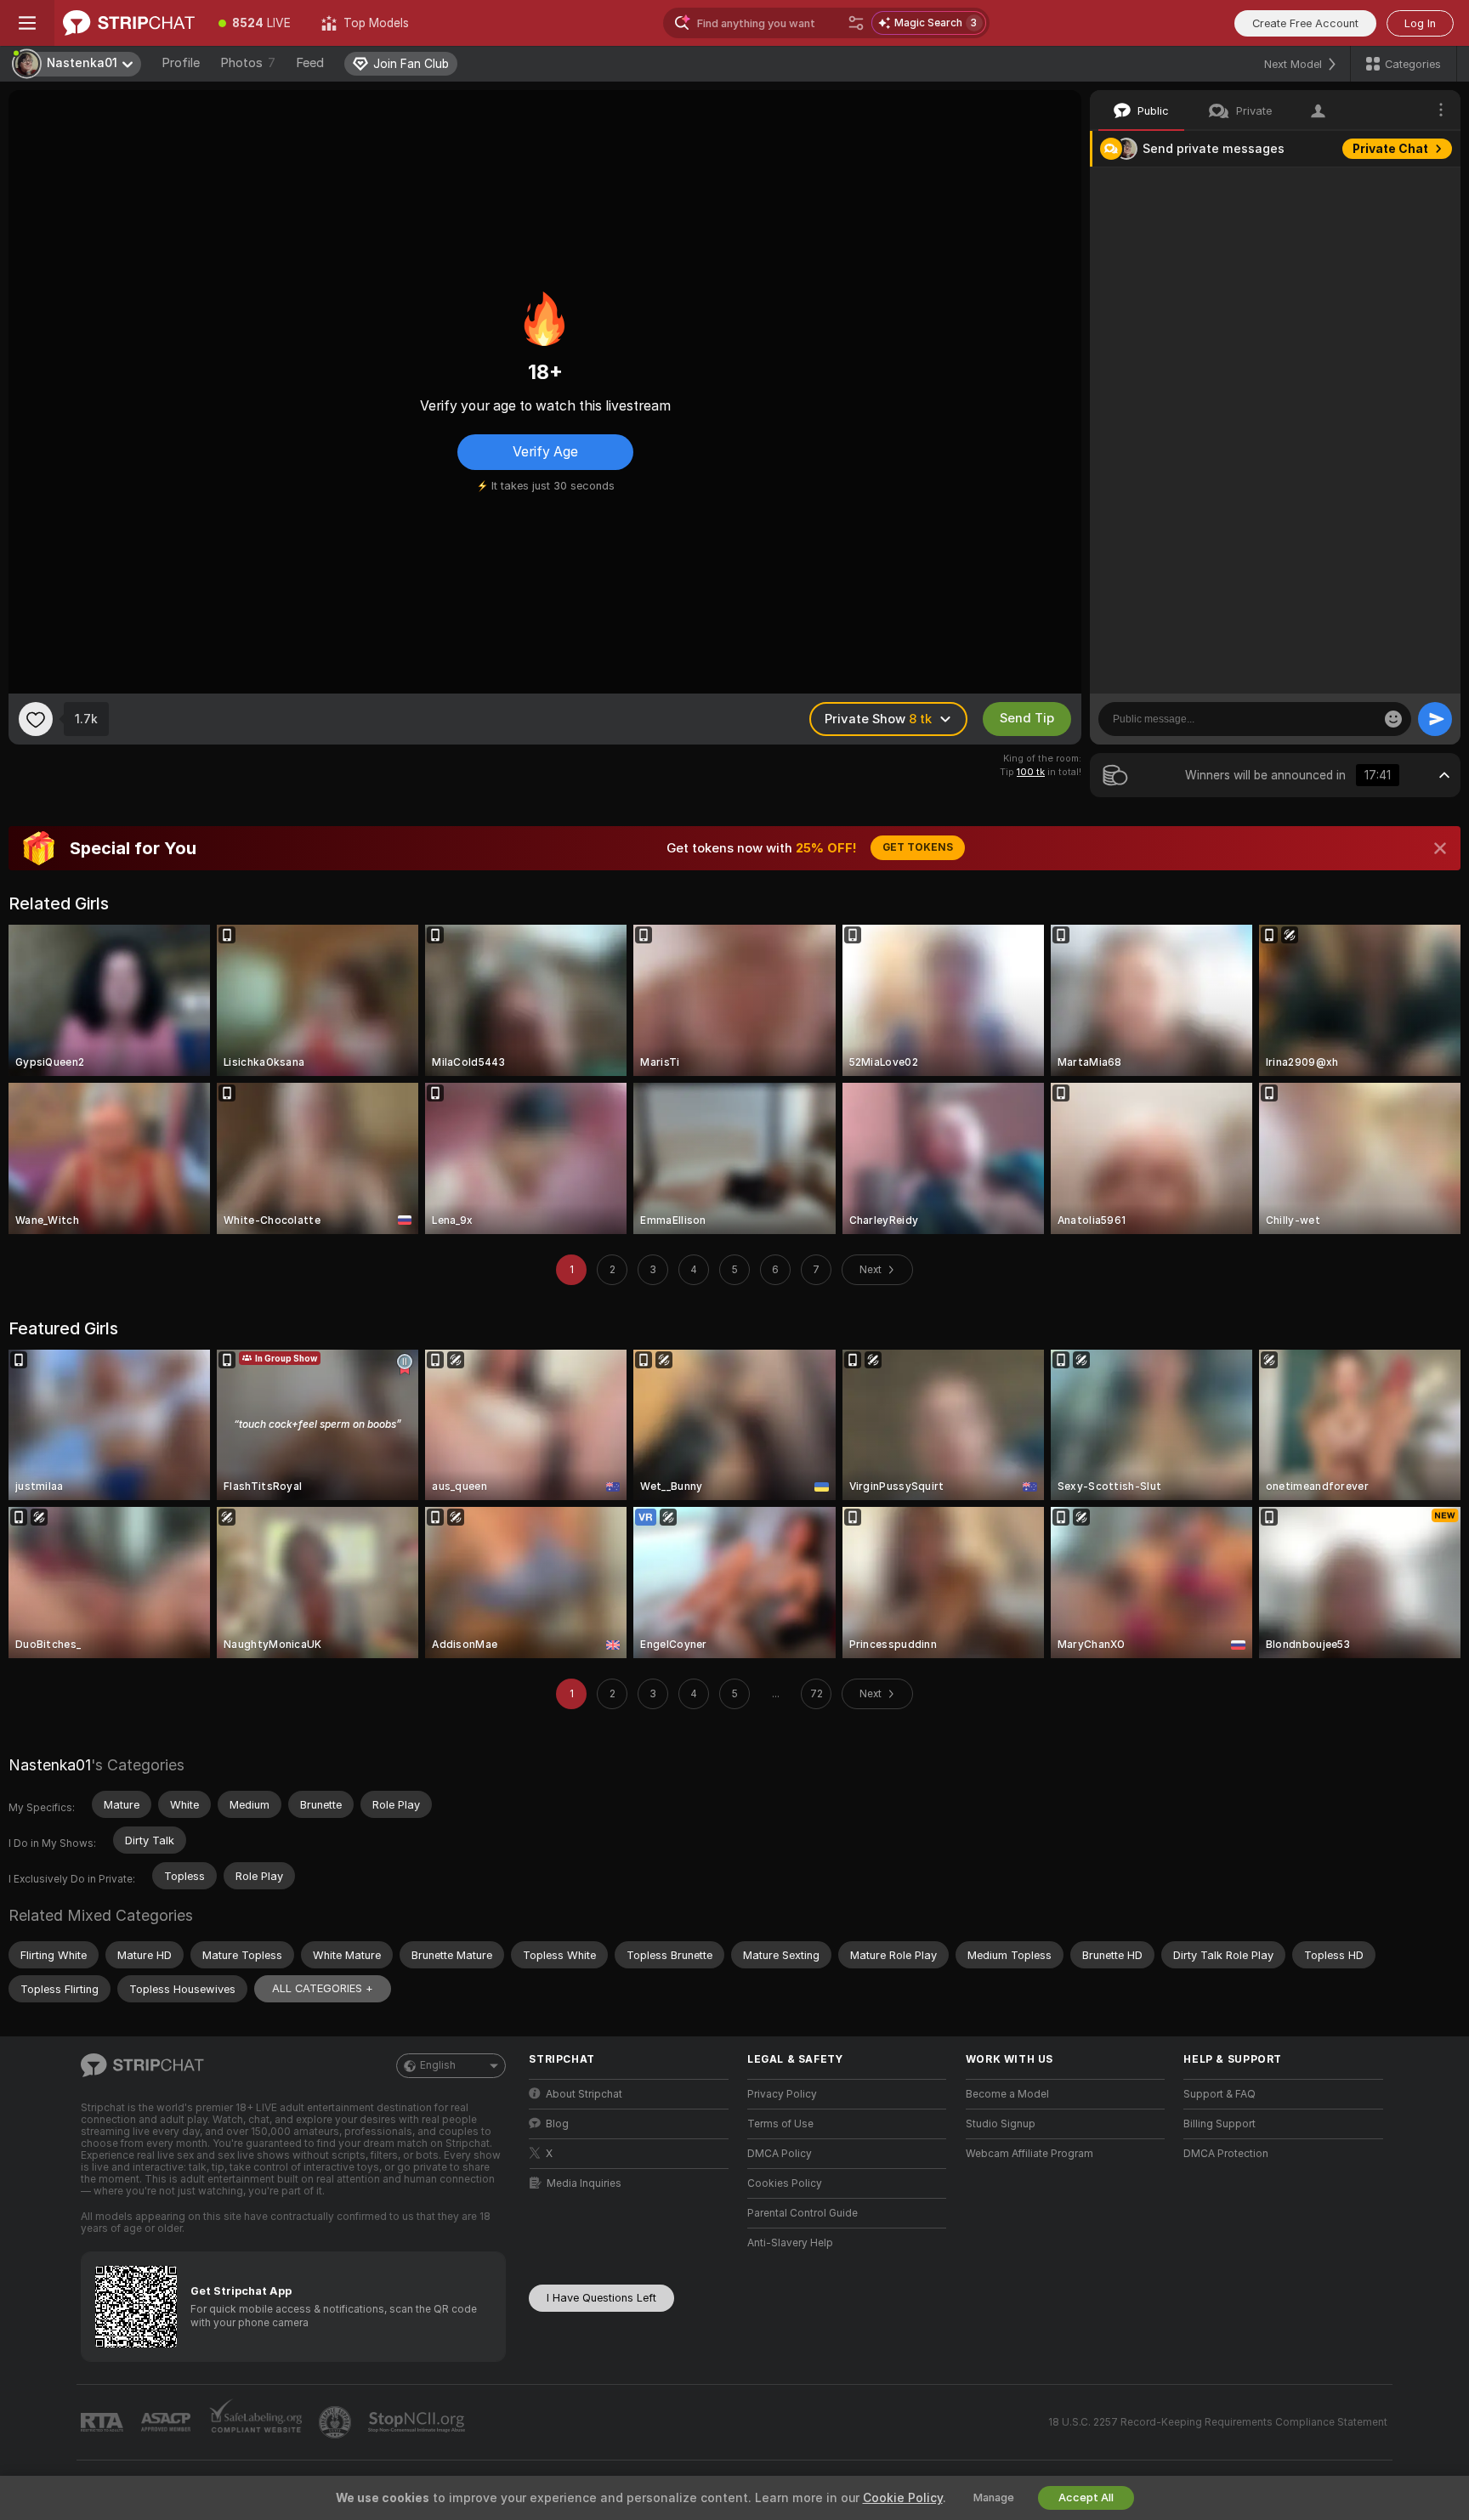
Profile (181, 63)
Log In (1420, 23)
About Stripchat (584, 2094)
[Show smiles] (1393, 719)
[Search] (856, 23)
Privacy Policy (782, 2094)
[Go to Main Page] (129, 23)
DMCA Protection (1226, 2154)
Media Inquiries (584, 2183)
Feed (310, 63)
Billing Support (1219, 2124)
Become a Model (1007, 2094)
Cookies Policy (785, 2183)
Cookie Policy (903, 2498)
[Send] (1435, 719)
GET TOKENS (918, 847)
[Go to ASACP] (167, 2422)
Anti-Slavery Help (790, 2243)
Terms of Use (780, 2124)
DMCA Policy (780, 2154)
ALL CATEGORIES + (323, 1988)
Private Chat (1390, 149)
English (438, 2065)
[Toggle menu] (27, 23)
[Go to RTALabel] (104, 2423)
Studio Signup (1001, 2124)
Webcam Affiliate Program (1029, 2154)
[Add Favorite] (36, 719)
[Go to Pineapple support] (337, 2422)
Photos (248, 63)
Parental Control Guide (803, 2213)
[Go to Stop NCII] (418, 2422)
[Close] (1440, 848)
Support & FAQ (1219, 2094)
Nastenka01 (50, 1765)
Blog (557, 2124)
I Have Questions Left (601, 2298)
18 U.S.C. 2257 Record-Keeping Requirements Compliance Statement (1218, 2422)
